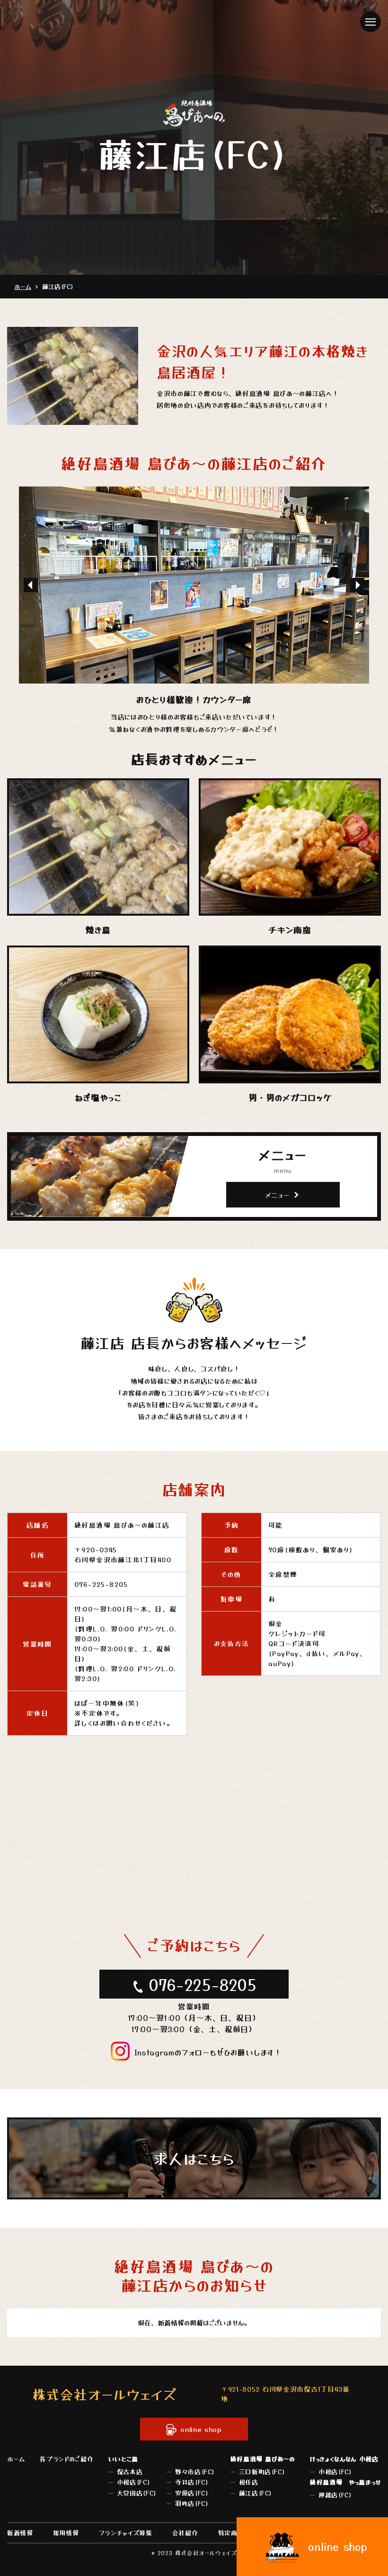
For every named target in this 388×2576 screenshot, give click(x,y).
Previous (31, 585)
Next (357, 585)
